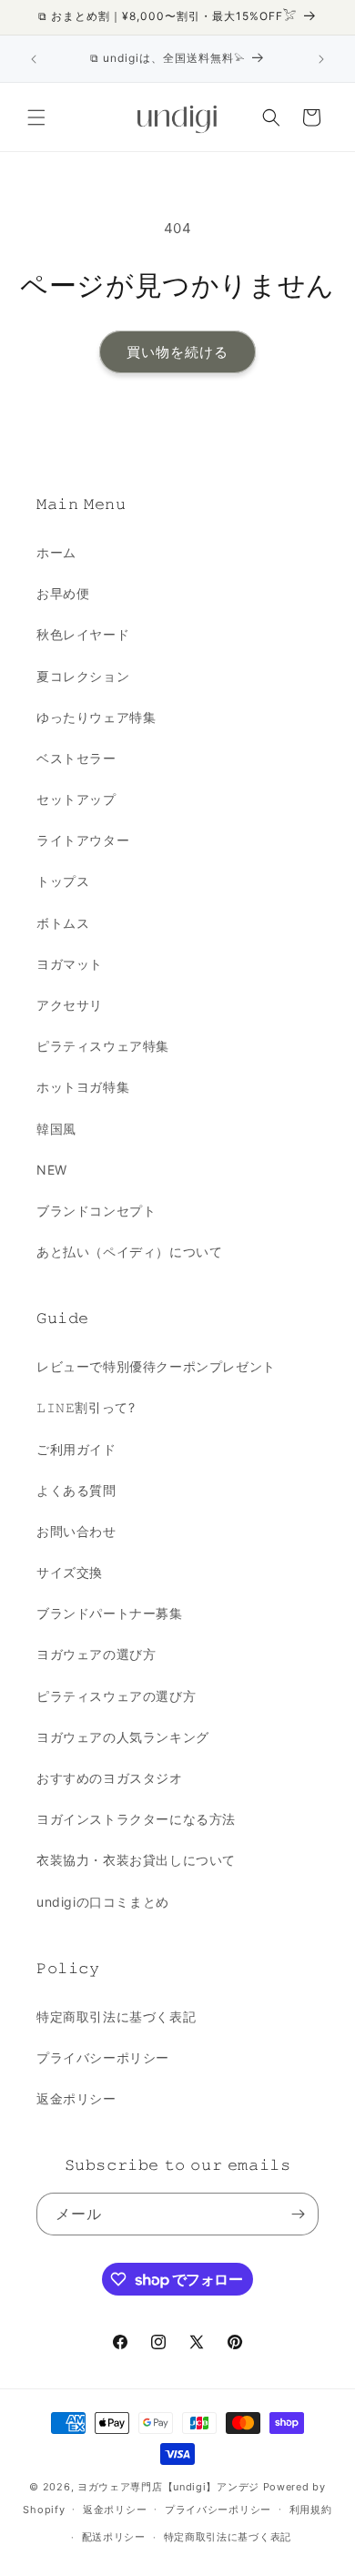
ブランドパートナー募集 (110, 1613)
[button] (36, 117)
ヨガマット (70, 964)
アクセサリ (70, 1005)
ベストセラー (76, 758)
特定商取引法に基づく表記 (116, 2016)
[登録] (298, 2214)
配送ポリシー (114, 2537)
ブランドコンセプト (96, 1211)
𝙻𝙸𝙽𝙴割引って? (86, 1407)
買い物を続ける (177, 352)
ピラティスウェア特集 (103, 1046)
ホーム (56, 552)
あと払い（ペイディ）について (129, 1252)
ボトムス (63, 923)
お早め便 (63, 593)
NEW (52, 1170)
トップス (63, 881)
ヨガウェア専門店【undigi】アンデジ (168, 2487)
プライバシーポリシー (103, 2057)
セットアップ (76, 799)
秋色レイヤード (83, 634)
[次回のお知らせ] (321, 59)
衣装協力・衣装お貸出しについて (136, 1860)
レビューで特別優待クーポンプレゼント (156, 1366)
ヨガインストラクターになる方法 (136, 1819)
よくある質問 (76, 1490)
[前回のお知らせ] (34, 59)
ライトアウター (83, 840)
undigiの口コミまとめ (103, 1902)
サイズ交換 (70, 1572)
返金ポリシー (76, 2098)
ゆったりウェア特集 (96, 717)
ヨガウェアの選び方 (96, 1654)
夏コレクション (83, 676)
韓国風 (56, 1129)
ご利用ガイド (76, 1449)
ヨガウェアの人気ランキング (123, 1737)
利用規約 (311, 2510)
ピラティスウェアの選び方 (116, 1696)
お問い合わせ (76, 1531)
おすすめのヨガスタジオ (110, 1778)
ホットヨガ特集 (83, 1087)
